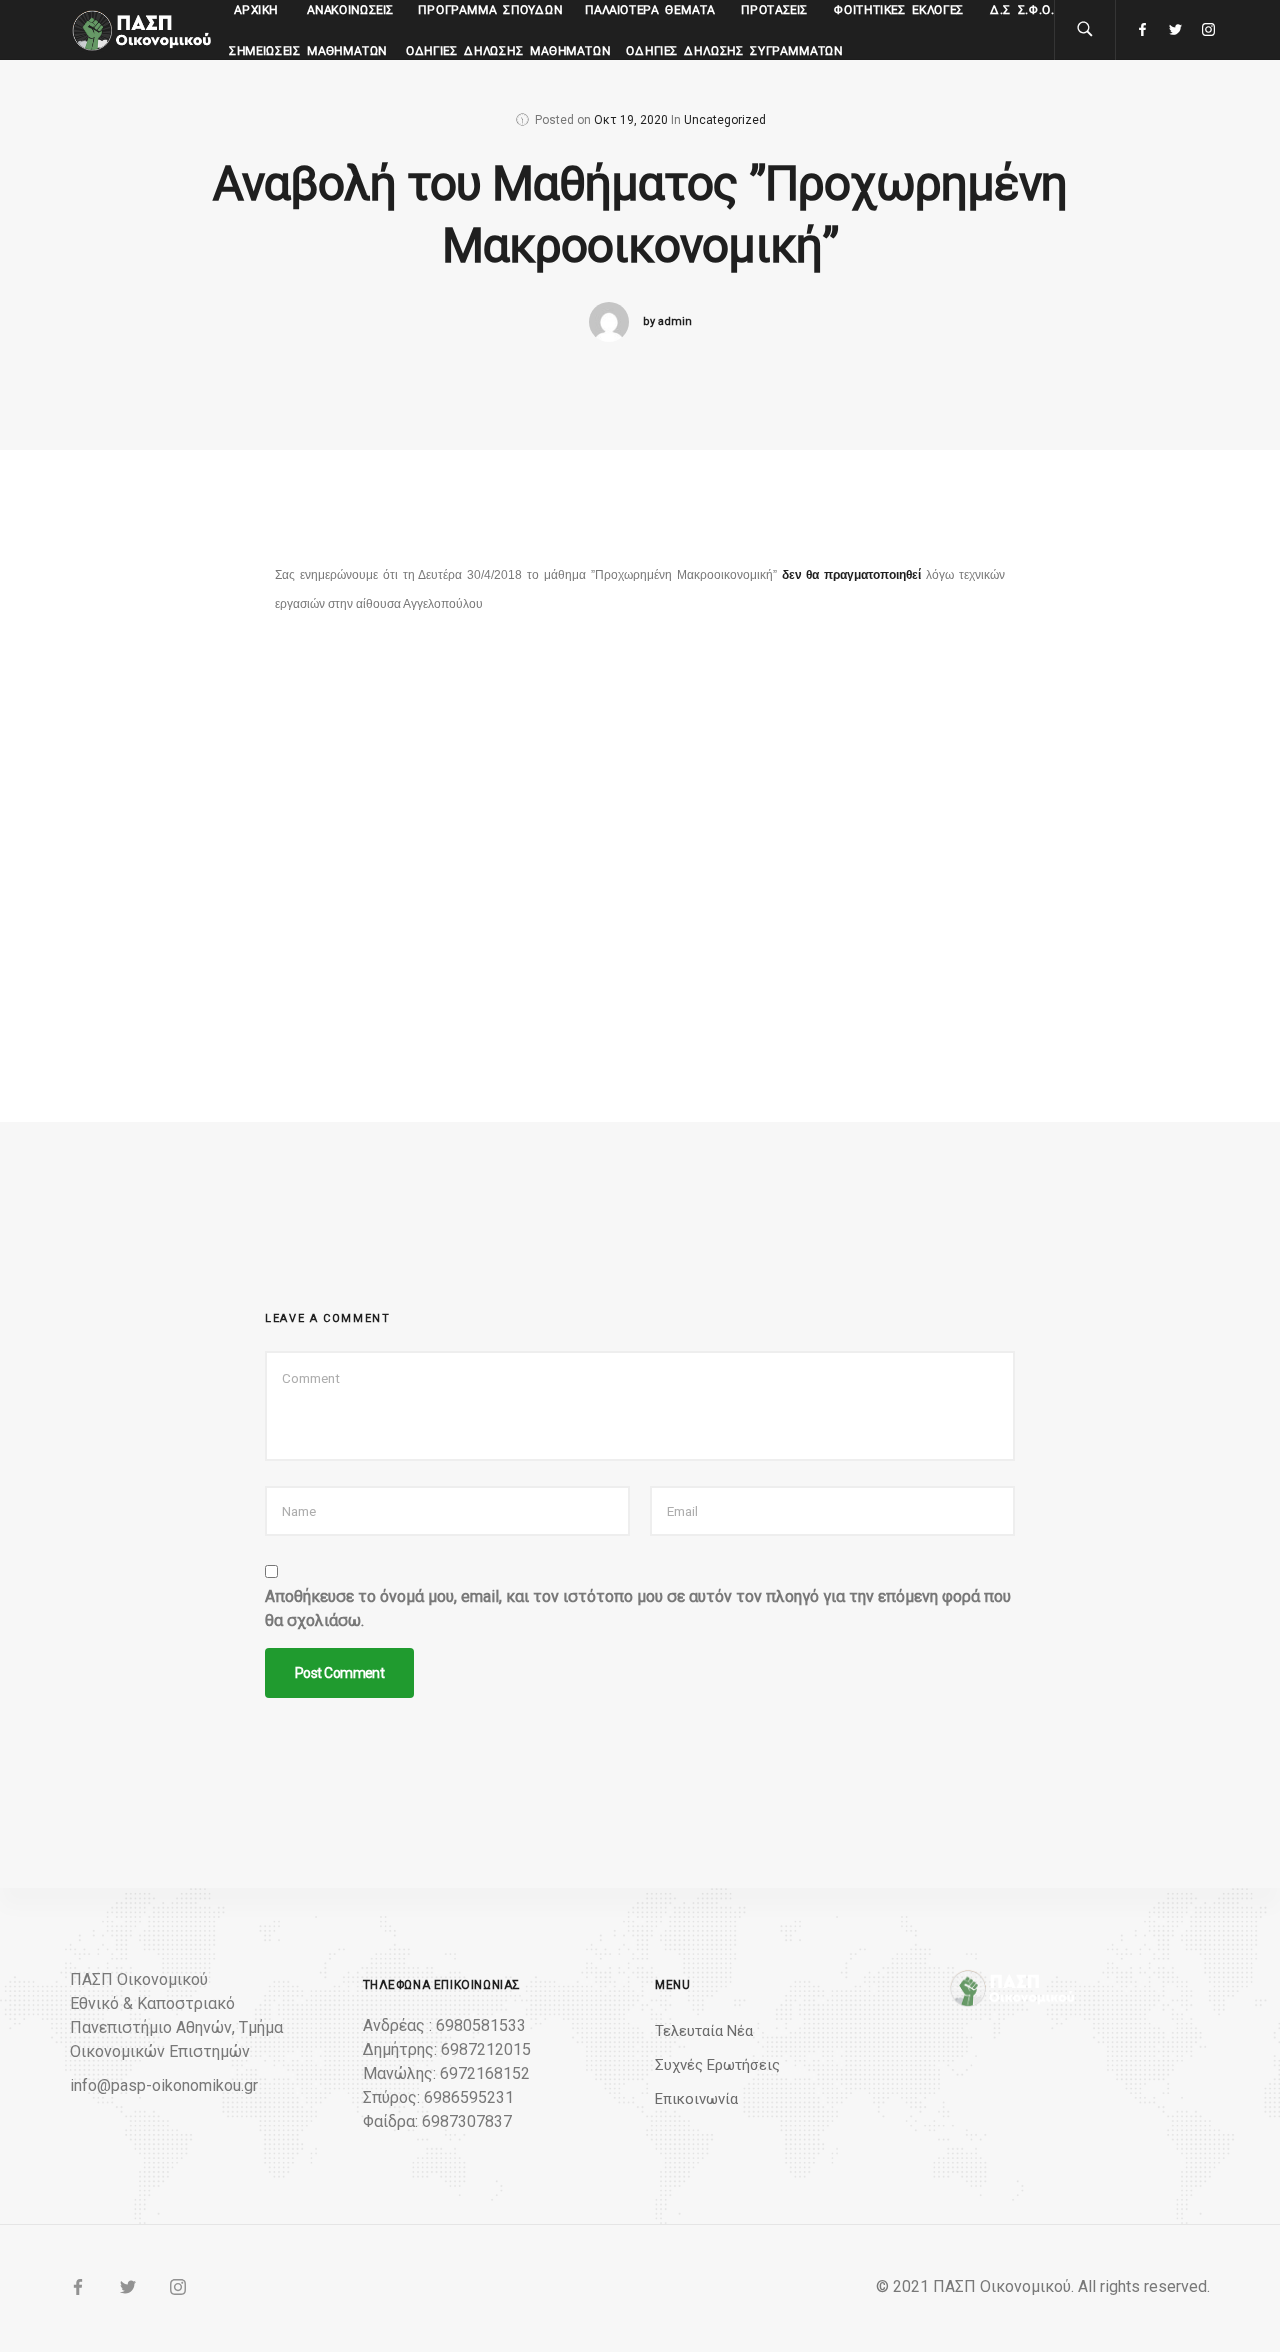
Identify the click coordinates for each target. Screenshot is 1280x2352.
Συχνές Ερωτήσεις (717, 2065)
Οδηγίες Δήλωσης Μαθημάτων (508, 51)
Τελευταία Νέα (704, 2031)
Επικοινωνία (696, 2099)
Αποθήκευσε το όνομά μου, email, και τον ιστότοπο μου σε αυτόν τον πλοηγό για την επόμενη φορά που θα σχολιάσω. (638, 1608)
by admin (667, 321)
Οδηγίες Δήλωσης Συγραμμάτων (734, 51)
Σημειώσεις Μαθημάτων (308, 51)
